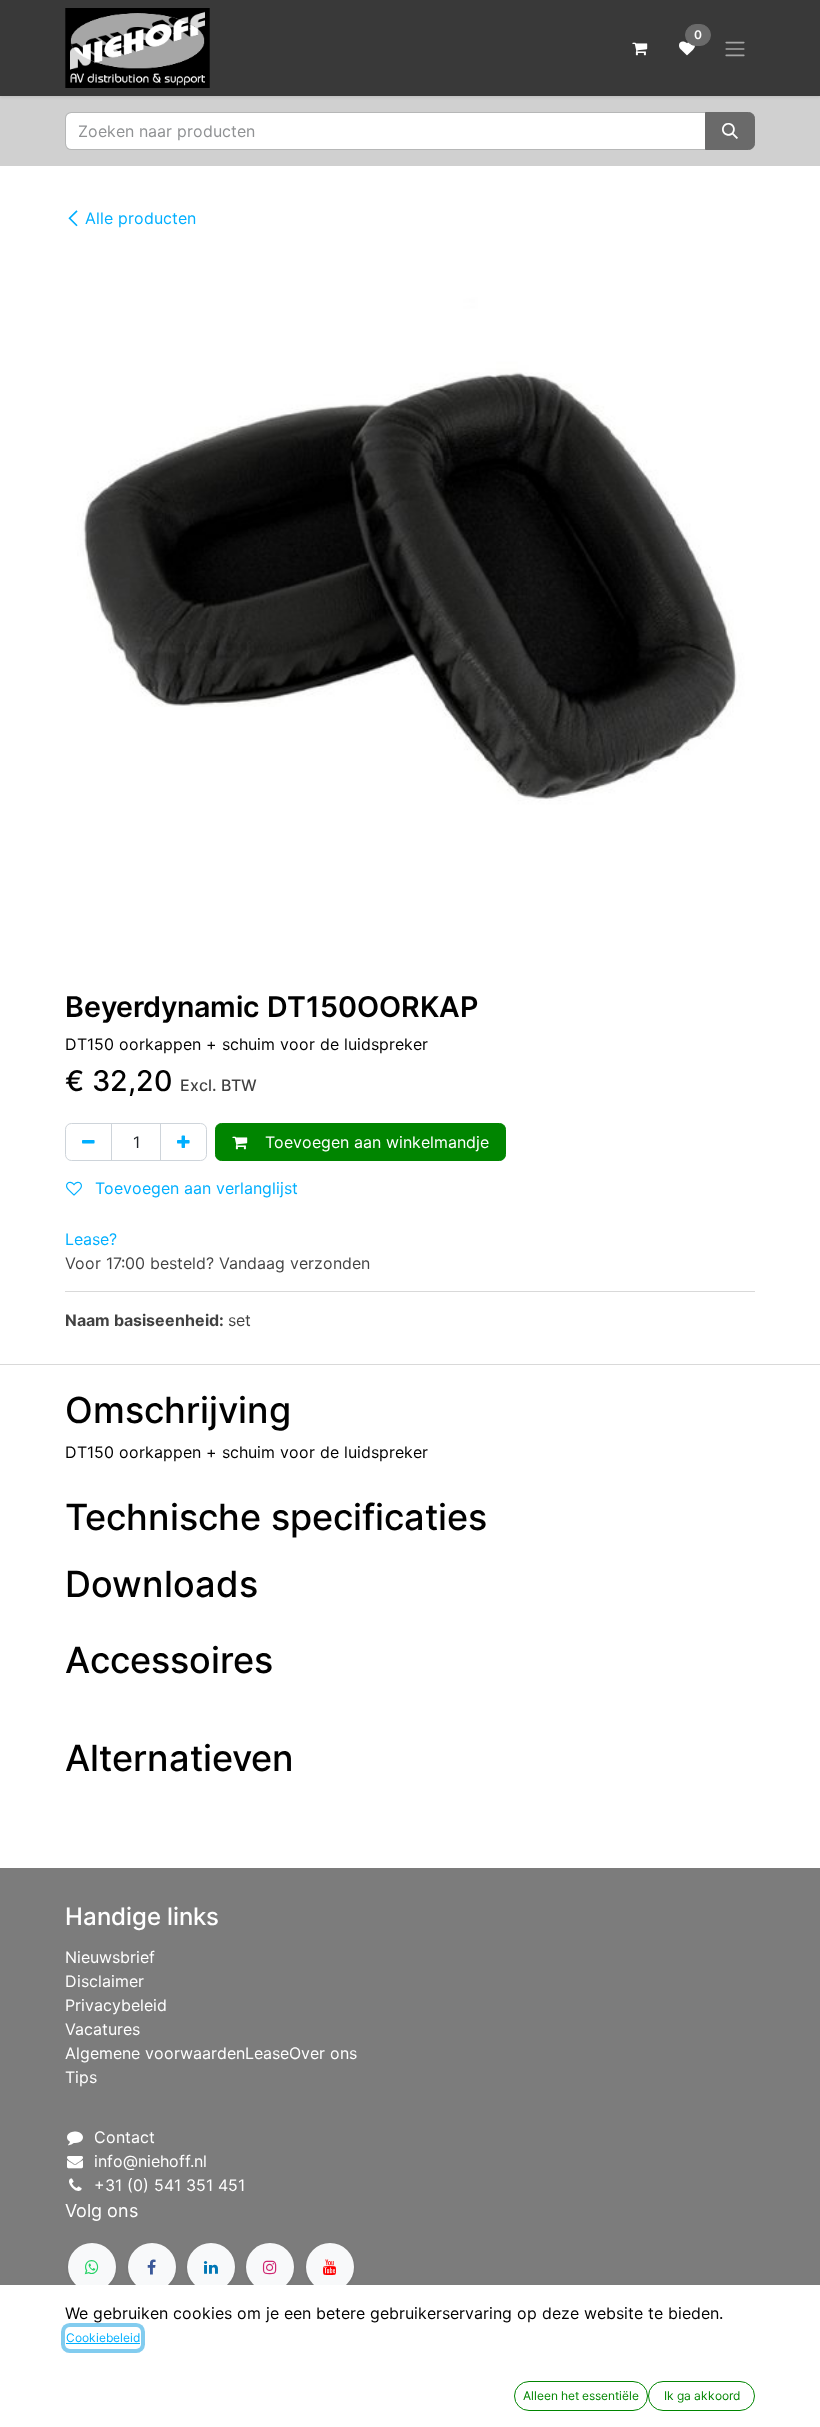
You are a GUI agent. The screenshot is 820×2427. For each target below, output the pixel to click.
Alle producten (140, 218)
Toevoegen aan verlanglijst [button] (194, 1188)
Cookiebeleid (103, 2337)
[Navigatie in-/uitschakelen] (735, 48)
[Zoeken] (730, 131)
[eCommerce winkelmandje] (639, 48)
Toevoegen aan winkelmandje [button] (372, 1142)
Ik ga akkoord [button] (702, 2395)
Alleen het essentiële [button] (581, 2395)
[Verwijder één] (88, 1142)
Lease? (91, 1239)
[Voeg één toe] (183, 1142)
